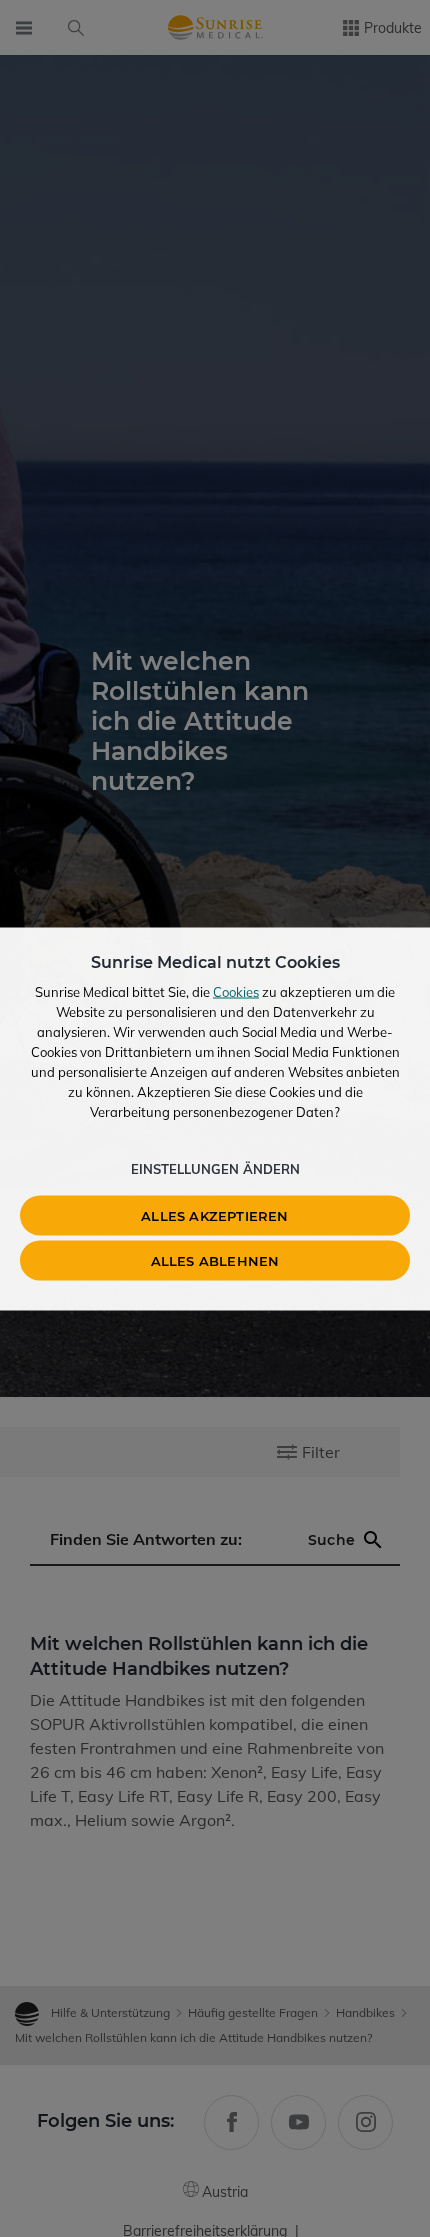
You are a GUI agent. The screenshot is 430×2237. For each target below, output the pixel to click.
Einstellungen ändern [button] (215, 1168)
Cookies (236, 991)
